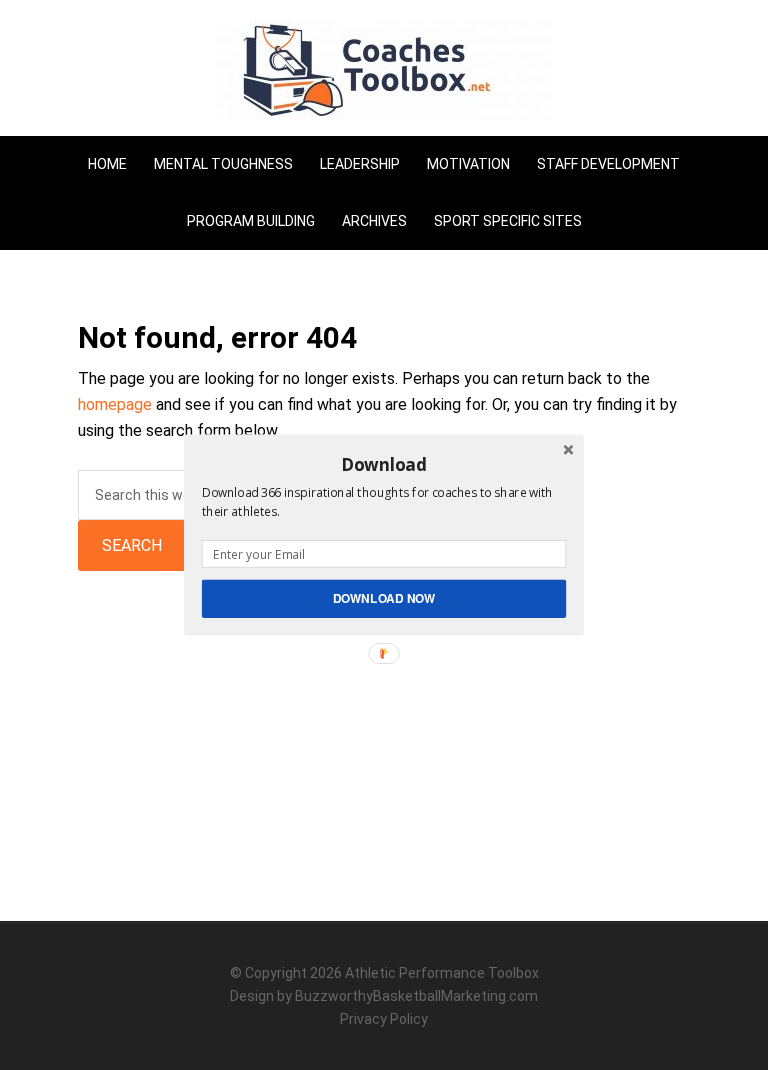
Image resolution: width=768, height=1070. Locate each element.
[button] (384, 464)
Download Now (384, 598)
